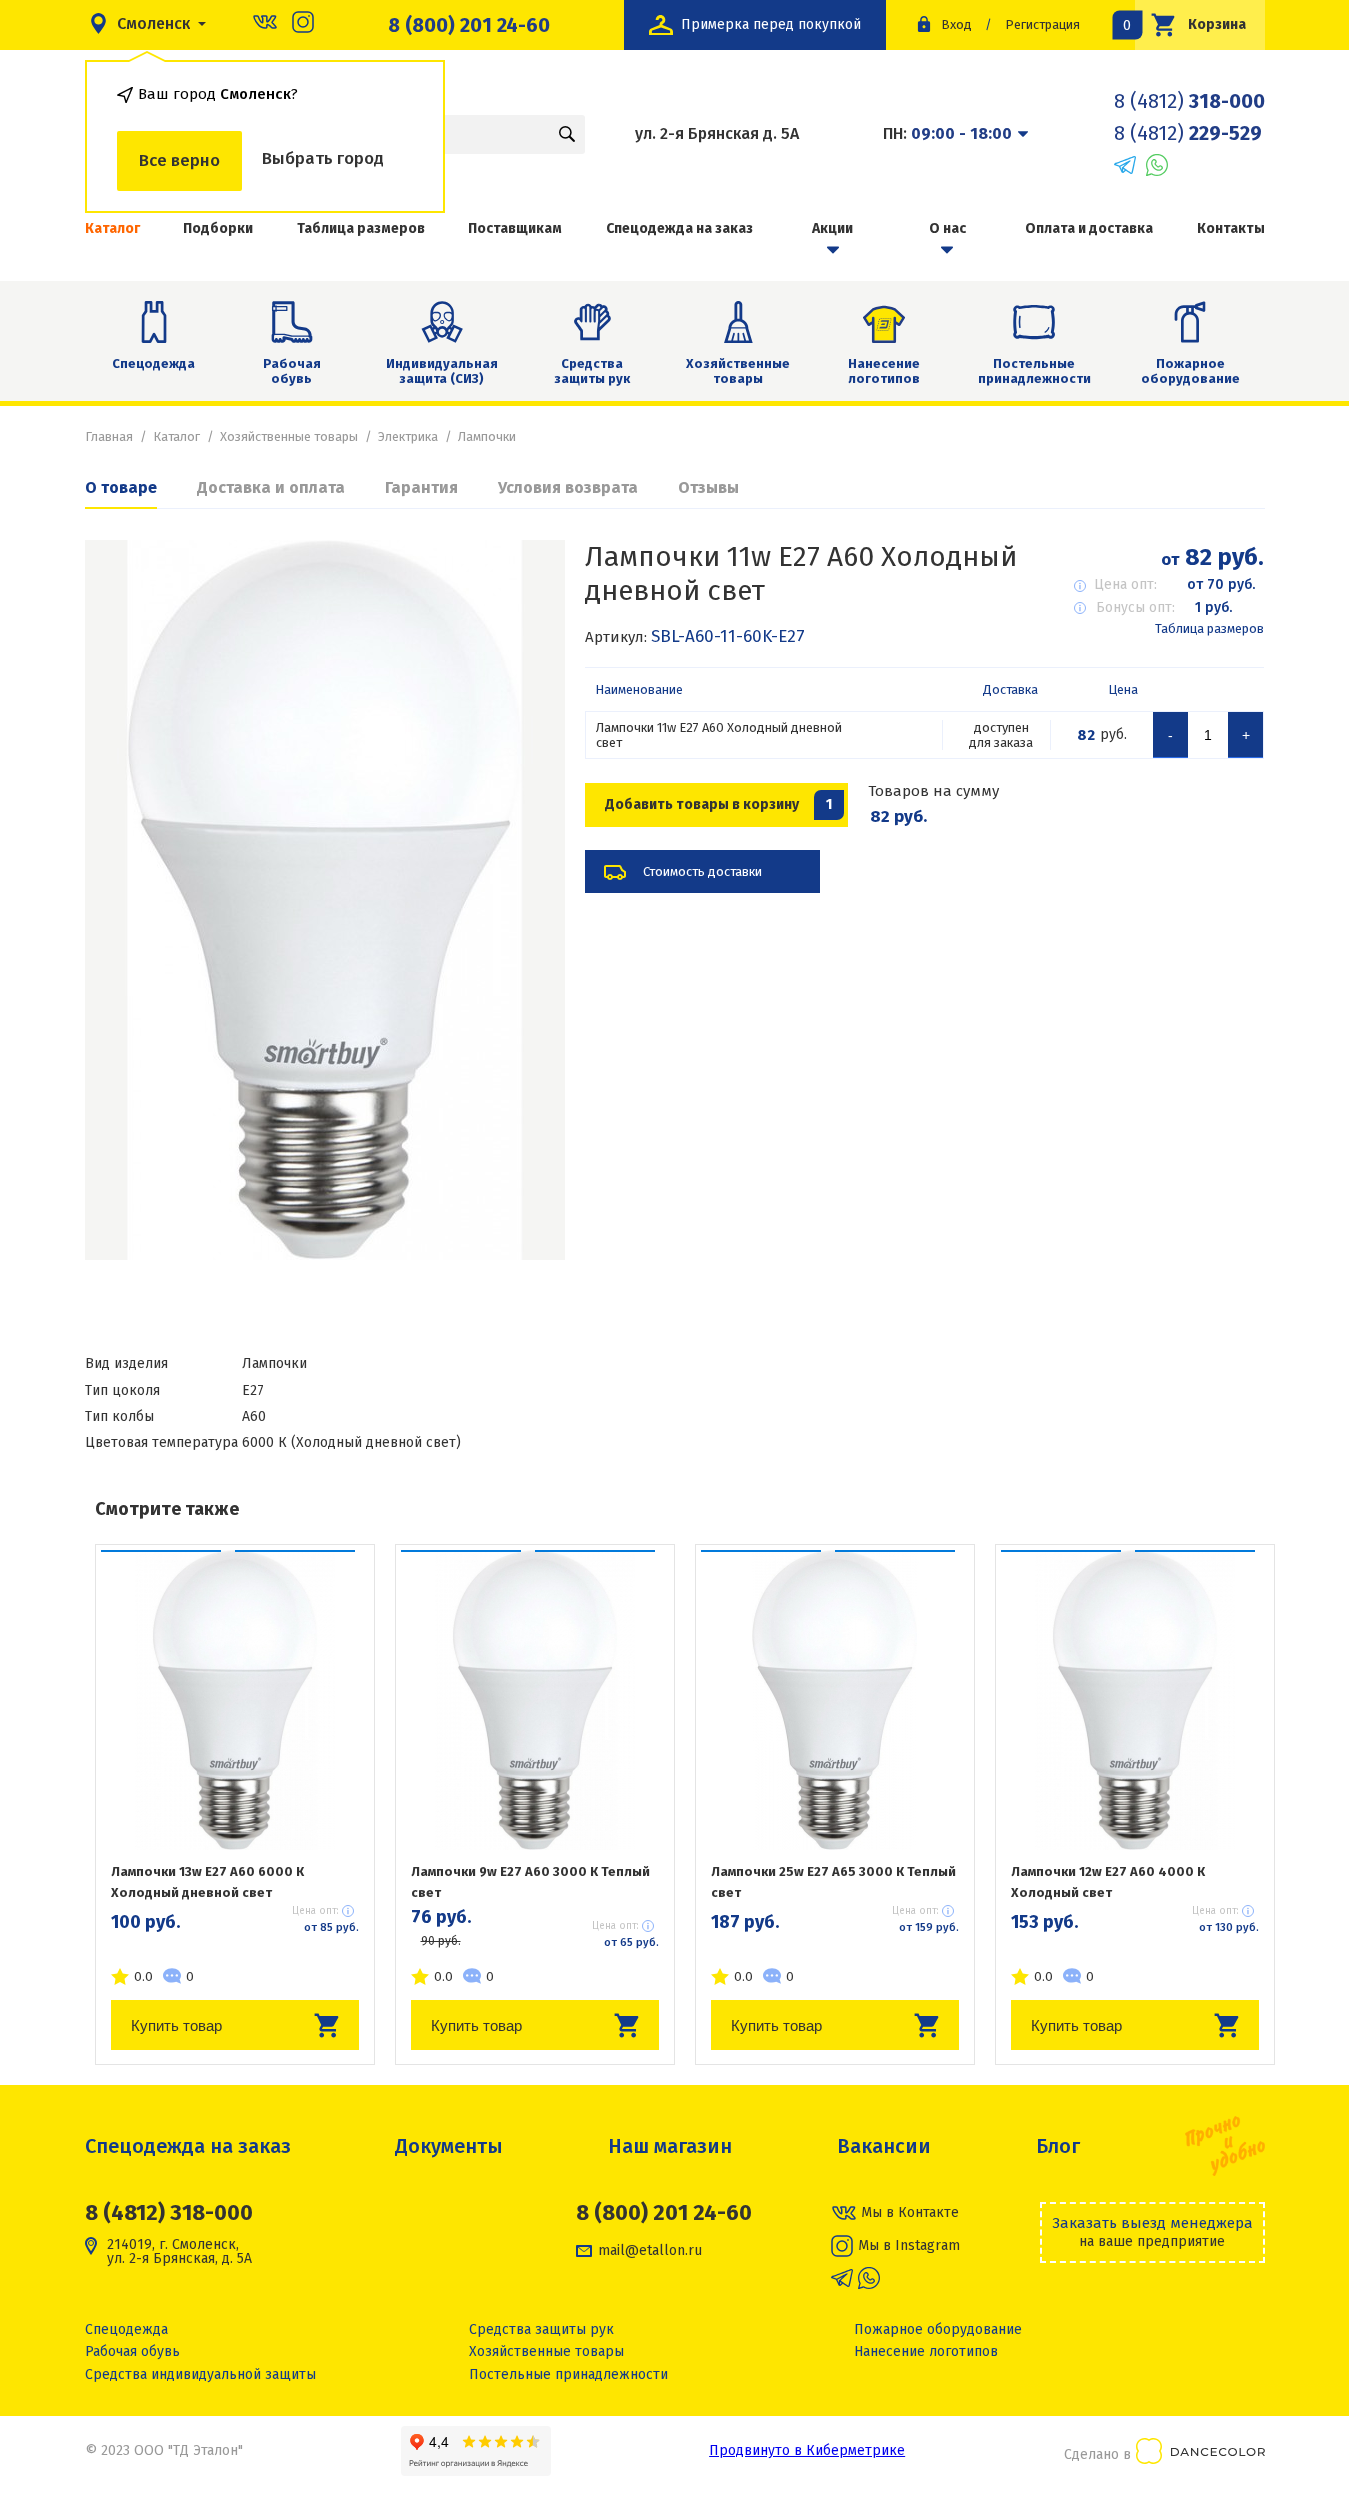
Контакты (1231, 228)
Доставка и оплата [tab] (271, 487)
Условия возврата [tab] (568, 487)
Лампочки (487, 436)
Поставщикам (515, 228)
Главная (109, 436)
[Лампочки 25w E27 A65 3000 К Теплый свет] (835, 1700)
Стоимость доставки (702, 871)
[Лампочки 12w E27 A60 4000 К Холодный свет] (1135, 1700)
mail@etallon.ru (650, 2251)
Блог (1058, 2146)
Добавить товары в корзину (718, 804)
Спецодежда (153, 363)
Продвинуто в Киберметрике (807, 2450)
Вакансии (884, 2146)
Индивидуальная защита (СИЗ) (442, 371)
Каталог (112, 228)
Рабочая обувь (292, 371)
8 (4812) (1189, 101)
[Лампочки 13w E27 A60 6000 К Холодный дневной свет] (235, 1700)
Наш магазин (670, 2146)
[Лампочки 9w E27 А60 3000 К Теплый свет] (535, 1700)
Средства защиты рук (592, 371)
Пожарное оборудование (1190, 371)
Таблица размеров (361, 228)
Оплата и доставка (1089, 228)
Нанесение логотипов (884, 371)
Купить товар (176, 2025)
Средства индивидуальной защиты (200, 2374)
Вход (956, 24)
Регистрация (1042, 24)
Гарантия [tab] (421, 487)
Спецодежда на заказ (679, 228)
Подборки (218, 228)
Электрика (408, 436)
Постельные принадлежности (1034, 371)
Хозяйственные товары (738, 371)
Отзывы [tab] (708, 487)
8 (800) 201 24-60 (469, 25)
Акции (832, 228)
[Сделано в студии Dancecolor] (1200, 2454)
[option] (325, 900)
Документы (449, 2146)
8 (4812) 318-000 (169, 2212)
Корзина (1191, 24)
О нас (947, 228)
